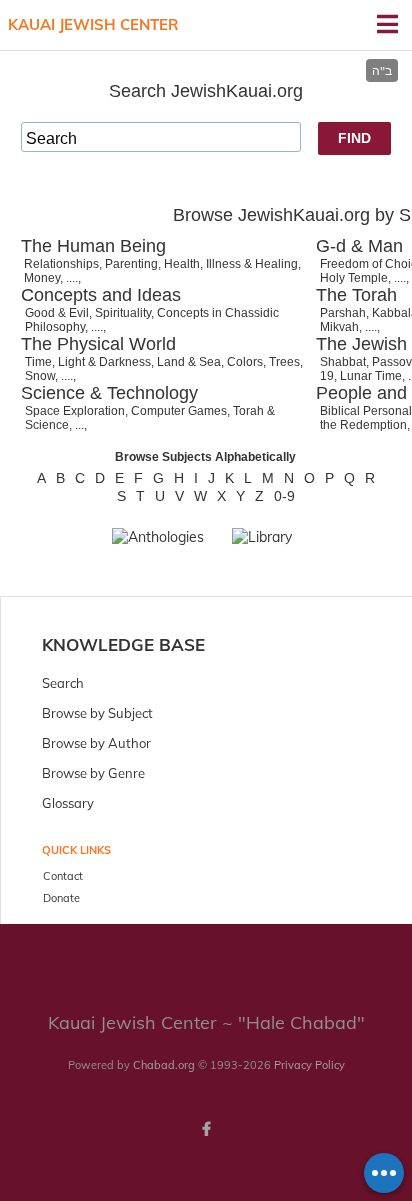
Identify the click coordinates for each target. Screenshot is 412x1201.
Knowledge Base (123, 644)
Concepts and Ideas (101, 295)
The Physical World (98, 344)
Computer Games (179, 411)
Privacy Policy (309, 1065)
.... (72, 278)
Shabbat (343, 362)
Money (42, 278)
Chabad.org (164, 1065)
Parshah (343, 313)
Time (38, 362)
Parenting (131, 264)
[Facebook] (206, 1129)
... (79, 425)
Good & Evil (57, 313)
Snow (40, 376)
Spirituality (123, 313)
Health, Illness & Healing (231, 264)
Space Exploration (75, 411)
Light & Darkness (104, 362)
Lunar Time (371, 376)
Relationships (61, 264)
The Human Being (93, 246)
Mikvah (339, 327)
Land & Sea (189, 362)
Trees (284, 362)
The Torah (356, 295)
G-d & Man (359, 246)
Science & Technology (109, 393)
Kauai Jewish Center (93, 24)
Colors (245, 362)
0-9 (284, 496)
